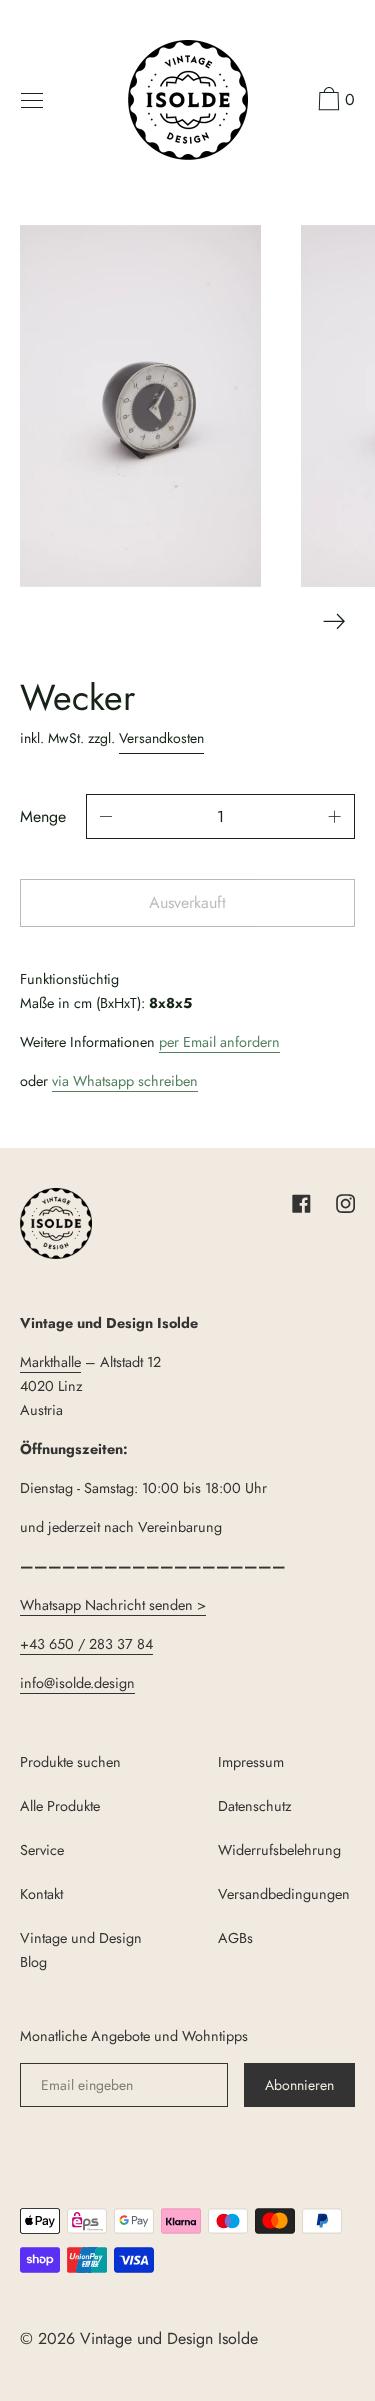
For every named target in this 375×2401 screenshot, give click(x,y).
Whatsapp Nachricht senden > (113, 1605)
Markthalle (50, 1362)
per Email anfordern (219, 1042)
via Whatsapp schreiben (125, 1081)
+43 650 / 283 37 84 (86, 1644)
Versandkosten (161, 738)
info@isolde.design (77, 1683)
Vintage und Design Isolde (169, 2338)
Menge (43, 816)
